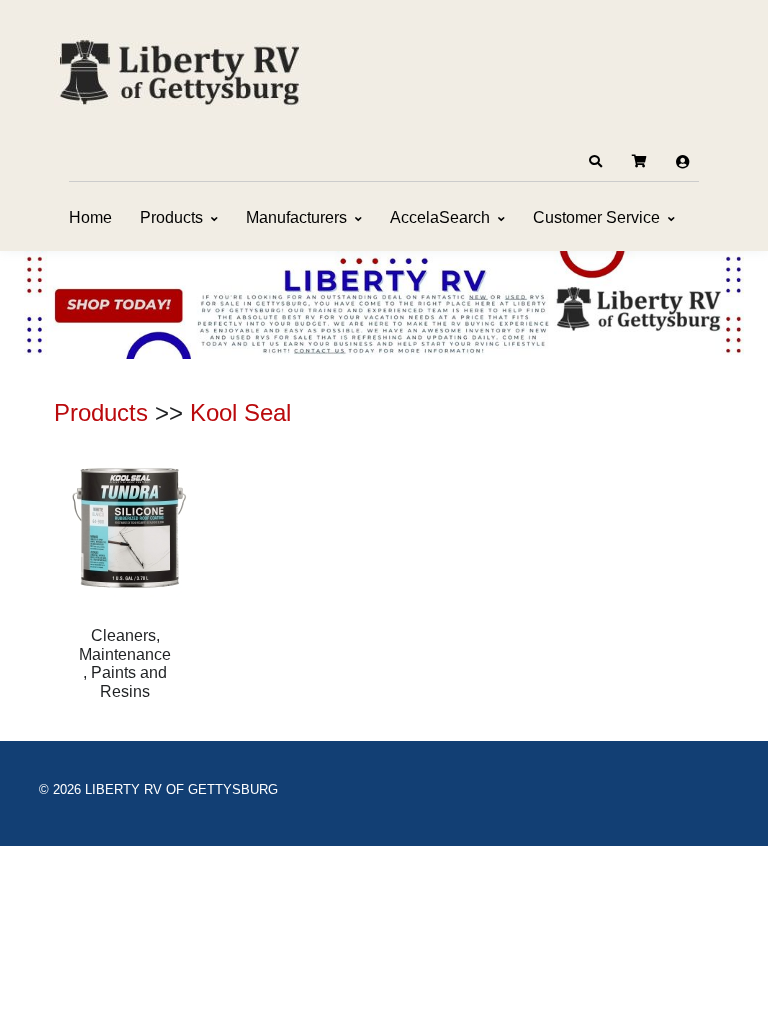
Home (90, 217)
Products (171, 217)
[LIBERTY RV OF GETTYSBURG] (179, 70)
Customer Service (596, 217)
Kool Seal (240, 412)
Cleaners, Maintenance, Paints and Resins (125, 663)
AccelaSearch (440, 217)
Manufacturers (296, 217)
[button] (595, 162)
